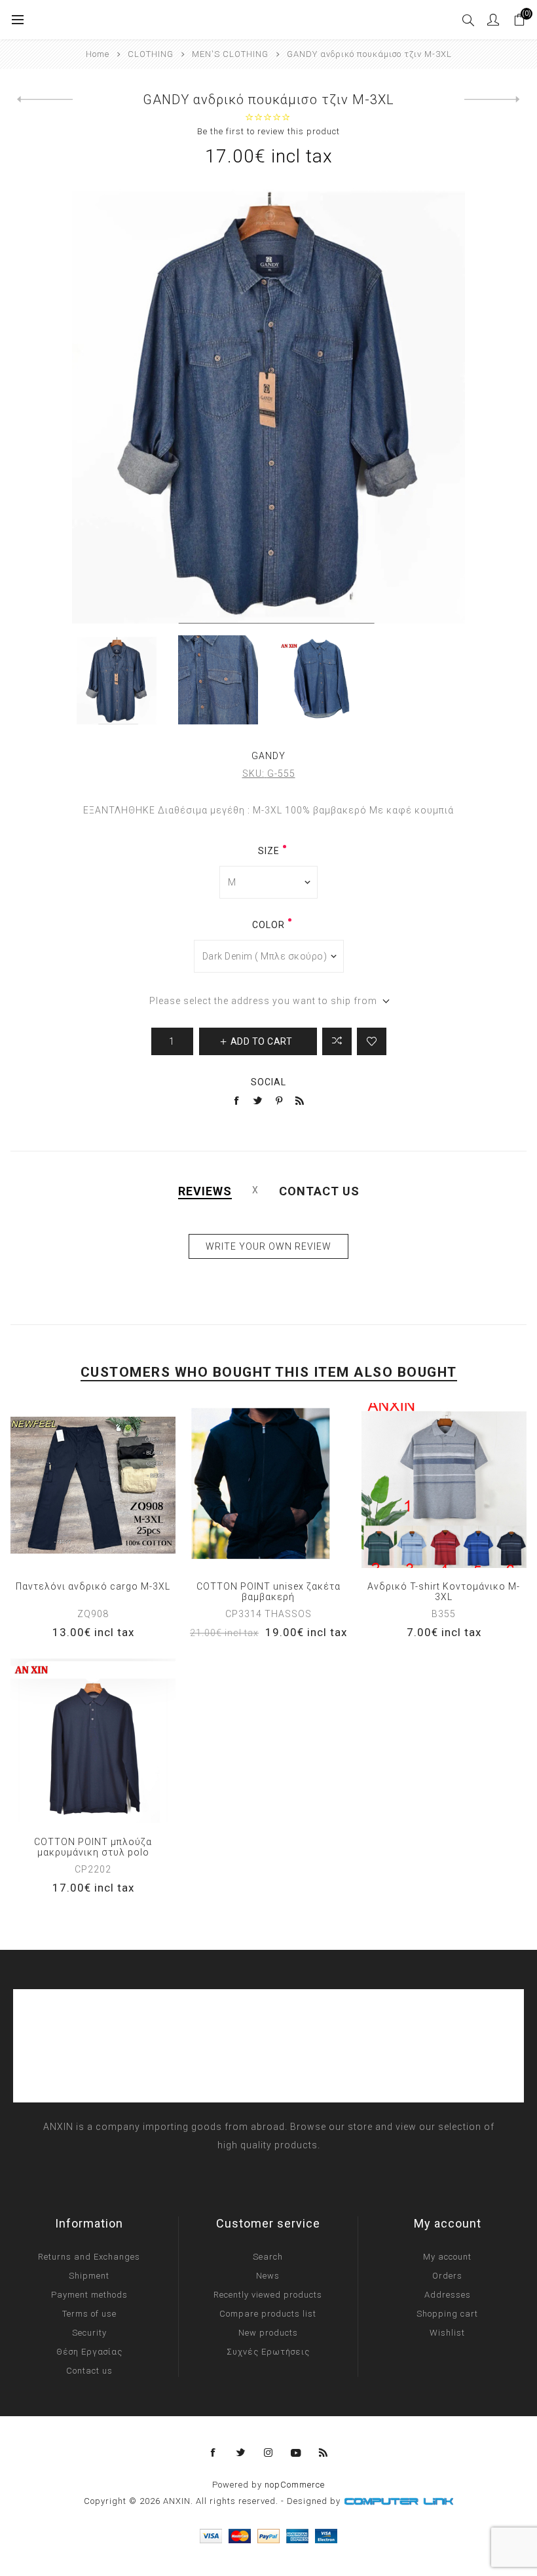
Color (268, 925)
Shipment (89, 2276)
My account (447, 2257)
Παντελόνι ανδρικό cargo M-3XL (93, 1586)
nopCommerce (295, 2485)
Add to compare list (337, 1041)
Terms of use (89, 2314)
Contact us (89, 2371)
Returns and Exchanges (89, 2257)
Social (268, 1082)
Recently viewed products (268, 2295)
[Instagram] (268, 2453)
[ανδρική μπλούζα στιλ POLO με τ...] (492, 100)
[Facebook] (213, 2453)
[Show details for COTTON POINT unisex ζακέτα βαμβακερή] (268, 1485)
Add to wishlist (372, 1041)
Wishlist (447, 2333)
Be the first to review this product (268, 131)
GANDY (268, 756)
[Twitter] (241, 2453)
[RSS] (324, 2453)
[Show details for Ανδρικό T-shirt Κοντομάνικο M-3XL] (444, 1485)
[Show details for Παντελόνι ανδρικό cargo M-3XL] (93, 1485)
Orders (447, 2276)
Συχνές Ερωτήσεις (268, 2352)
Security (89, 2333)
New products (268, 2333)
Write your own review (268, 1246)
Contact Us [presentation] (319, 1191)
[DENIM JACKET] (45, 100)
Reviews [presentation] (205, 1191)
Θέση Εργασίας (89, 2352)
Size (269, 851)
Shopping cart (447, 2314)
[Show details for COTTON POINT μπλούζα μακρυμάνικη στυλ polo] (93, 1741)
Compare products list (268, 2314)
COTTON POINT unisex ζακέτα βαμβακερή (268, 1592)
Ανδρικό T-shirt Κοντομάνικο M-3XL (444, 1592)
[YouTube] (296, 2453)
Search (268, 2257)
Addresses (448, 2295)
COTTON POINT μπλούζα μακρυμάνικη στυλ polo (93, 1847)
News (268, 2276)
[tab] (205, 1191)
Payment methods (89, 2295)
